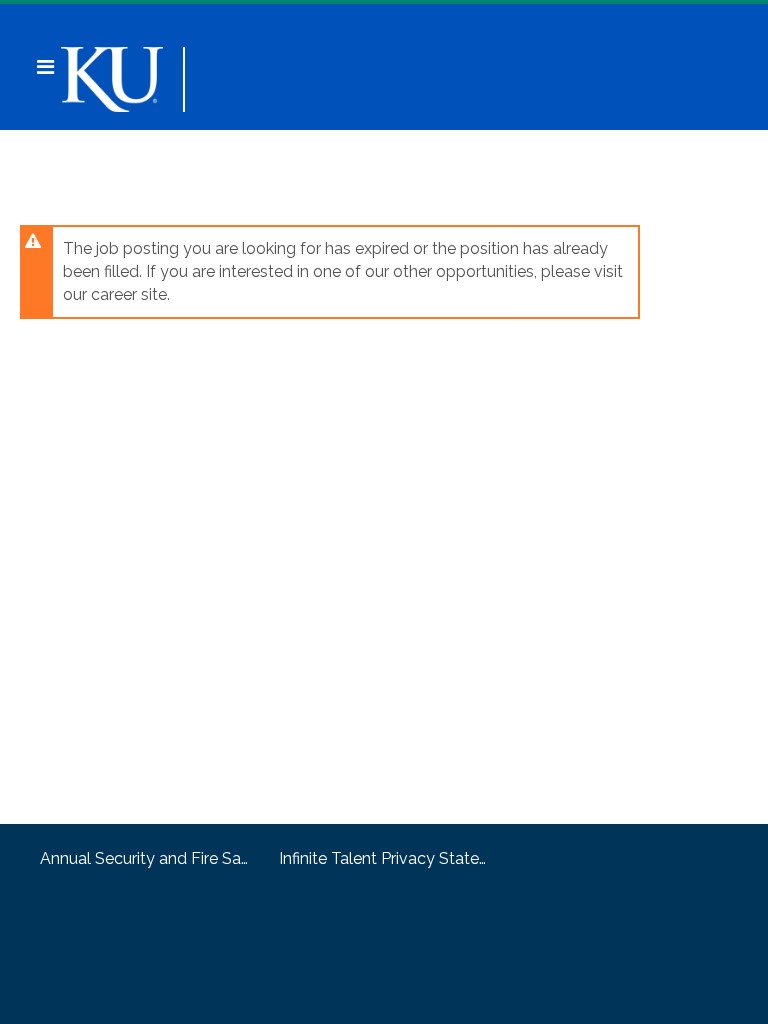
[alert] (330, 272)
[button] (45, 67)
